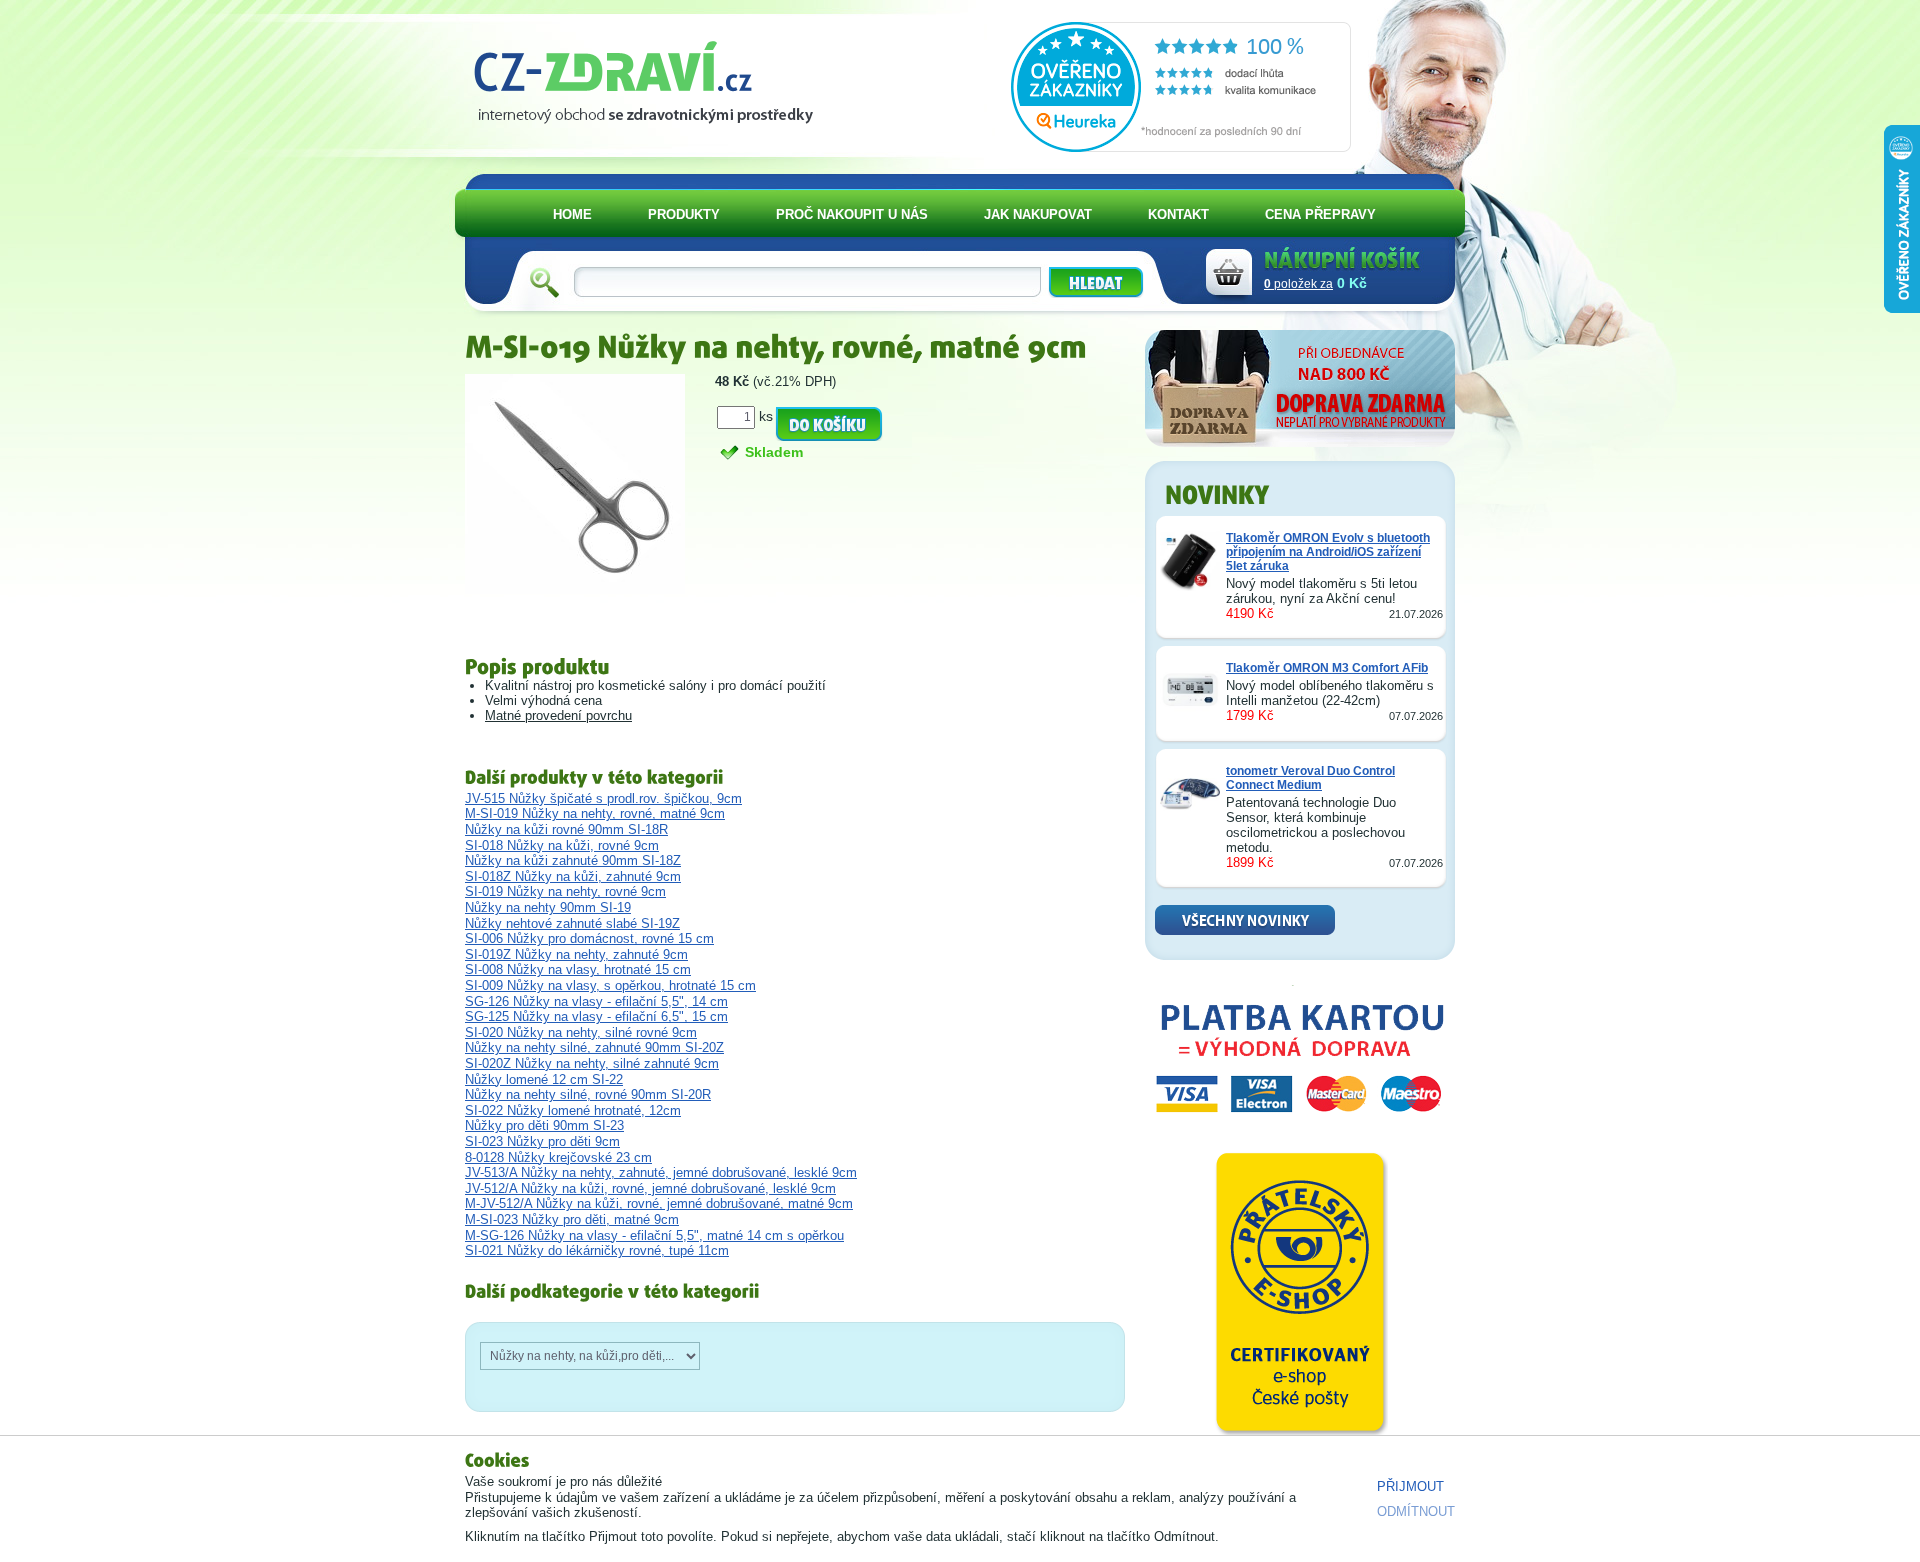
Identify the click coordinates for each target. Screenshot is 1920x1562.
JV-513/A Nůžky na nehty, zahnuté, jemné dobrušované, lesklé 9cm (661, 1172)
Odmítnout (1416, 1511)
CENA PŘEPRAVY (1320, 214)
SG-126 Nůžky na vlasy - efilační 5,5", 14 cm (596, 1001)
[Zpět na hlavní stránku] (651, 75)
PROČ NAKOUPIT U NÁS (852, 214)
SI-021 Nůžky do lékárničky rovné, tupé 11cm (597, 1250)
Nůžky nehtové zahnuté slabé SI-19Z (572, 923)
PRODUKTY (684, 214)
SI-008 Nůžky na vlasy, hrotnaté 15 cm (578, 969)
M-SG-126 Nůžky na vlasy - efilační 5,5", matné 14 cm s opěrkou (654, 1235)
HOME (572, 214)
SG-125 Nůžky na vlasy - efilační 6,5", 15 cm (596, 1016)
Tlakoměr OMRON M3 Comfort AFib (1327, 668)
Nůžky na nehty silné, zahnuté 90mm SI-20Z (594, 1047)
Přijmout (1410, 1486)
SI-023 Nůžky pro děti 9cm (542, 1141)
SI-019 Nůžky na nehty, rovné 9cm (565, 891)
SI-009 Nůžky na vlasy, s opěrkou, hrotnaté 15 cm (610, 985)
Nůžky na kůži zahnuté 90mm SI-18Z (573, 860)
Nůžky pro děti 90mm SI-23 (544, 1125)
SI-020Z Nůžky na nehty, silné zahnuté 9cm (592, 1063)
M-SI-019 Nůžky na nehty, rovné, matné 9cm (595, 813)
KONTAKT (1178, 214)
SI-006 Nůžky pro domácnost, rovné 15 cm (589, 938)
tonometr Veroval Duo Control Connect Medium (1310, 778)
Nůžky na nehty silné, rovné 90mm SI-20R (588, 1094)
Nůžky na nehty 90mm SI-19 (548, 907)
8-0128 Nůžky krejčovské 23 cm (558, 1157)
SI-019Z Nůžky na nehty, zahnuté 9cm (576, 954)
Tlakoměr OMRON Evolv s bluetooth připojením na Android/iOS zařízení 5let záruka (1328, 552)
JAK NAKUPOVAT (1038, 214)
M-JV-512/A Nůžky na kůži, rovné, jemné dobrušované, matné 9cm (659, 1203)
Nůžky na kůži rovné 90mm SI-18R (566, 829)
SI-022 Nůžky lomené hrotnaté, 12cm (573, 1110)
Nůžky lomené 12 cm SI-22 (544, 1079)
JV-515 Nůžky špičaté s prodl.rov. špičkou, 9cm (603, 798)
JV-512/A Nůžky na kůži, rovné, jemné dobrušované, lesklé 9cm (650, 1188)
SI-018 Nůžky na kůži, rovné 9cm (562, 845)
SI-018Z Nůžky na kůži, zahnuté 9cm (573, 876)
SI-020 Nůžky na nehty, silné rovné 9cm (581, 1032)
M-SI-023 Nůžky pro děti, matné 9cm (572, 1219)
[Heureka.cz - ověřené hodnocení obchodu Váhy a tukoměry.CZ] (1181, 147)
